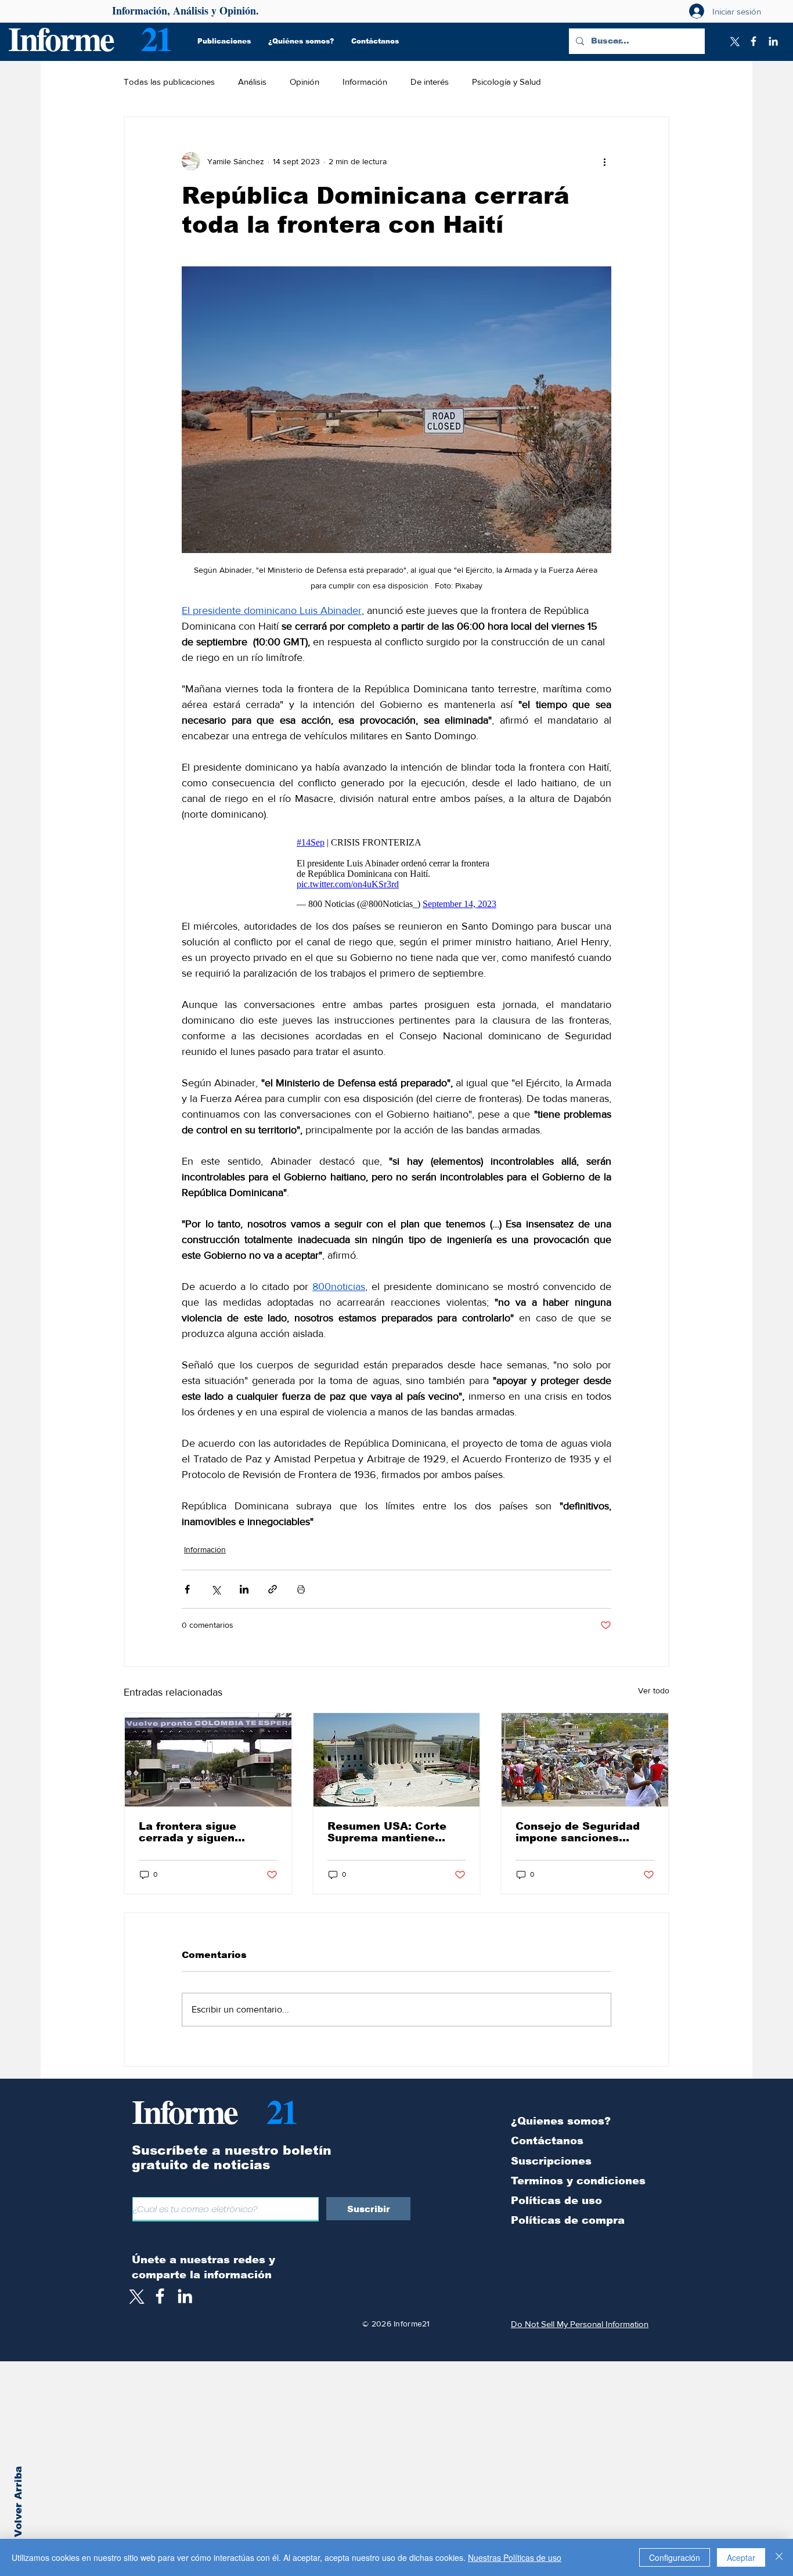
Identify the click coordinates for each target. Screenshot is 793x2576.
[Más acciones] (604, 161)
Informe (61, 38)
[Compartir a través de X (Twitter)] (216, 1589)
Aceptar (741, 2557)
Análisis (252, 82)
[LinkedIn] (773, 41)
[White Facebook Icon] (160, 2296)
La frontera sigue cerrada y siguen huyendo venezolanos (200, 1832)
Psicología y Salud (507, 82)
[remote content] (397, 870)
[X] (734, 41)
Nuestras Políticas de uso (515, 2557)
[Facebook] (754, 41)
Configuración (675, 2557)
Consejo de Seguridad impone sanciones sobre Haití (578, 1832)
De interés (430, 82)
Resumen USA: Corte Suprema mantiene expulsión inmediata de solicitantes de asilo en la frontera (394, 1832)
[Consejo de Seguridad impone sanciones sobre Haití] (585, 1760)
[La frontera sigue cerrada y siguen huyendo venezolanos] (208, 1760)
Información (365, 82)
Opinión (304, 82)
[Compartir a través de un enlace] (273, 1589)
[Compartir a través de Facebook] (187, 1589)
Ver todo (654, 1690)
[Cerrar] (779, 2557)
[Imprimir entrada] (301, 1589)
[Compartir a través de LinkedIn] (244, 1589)
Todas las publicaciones (169, 82)
